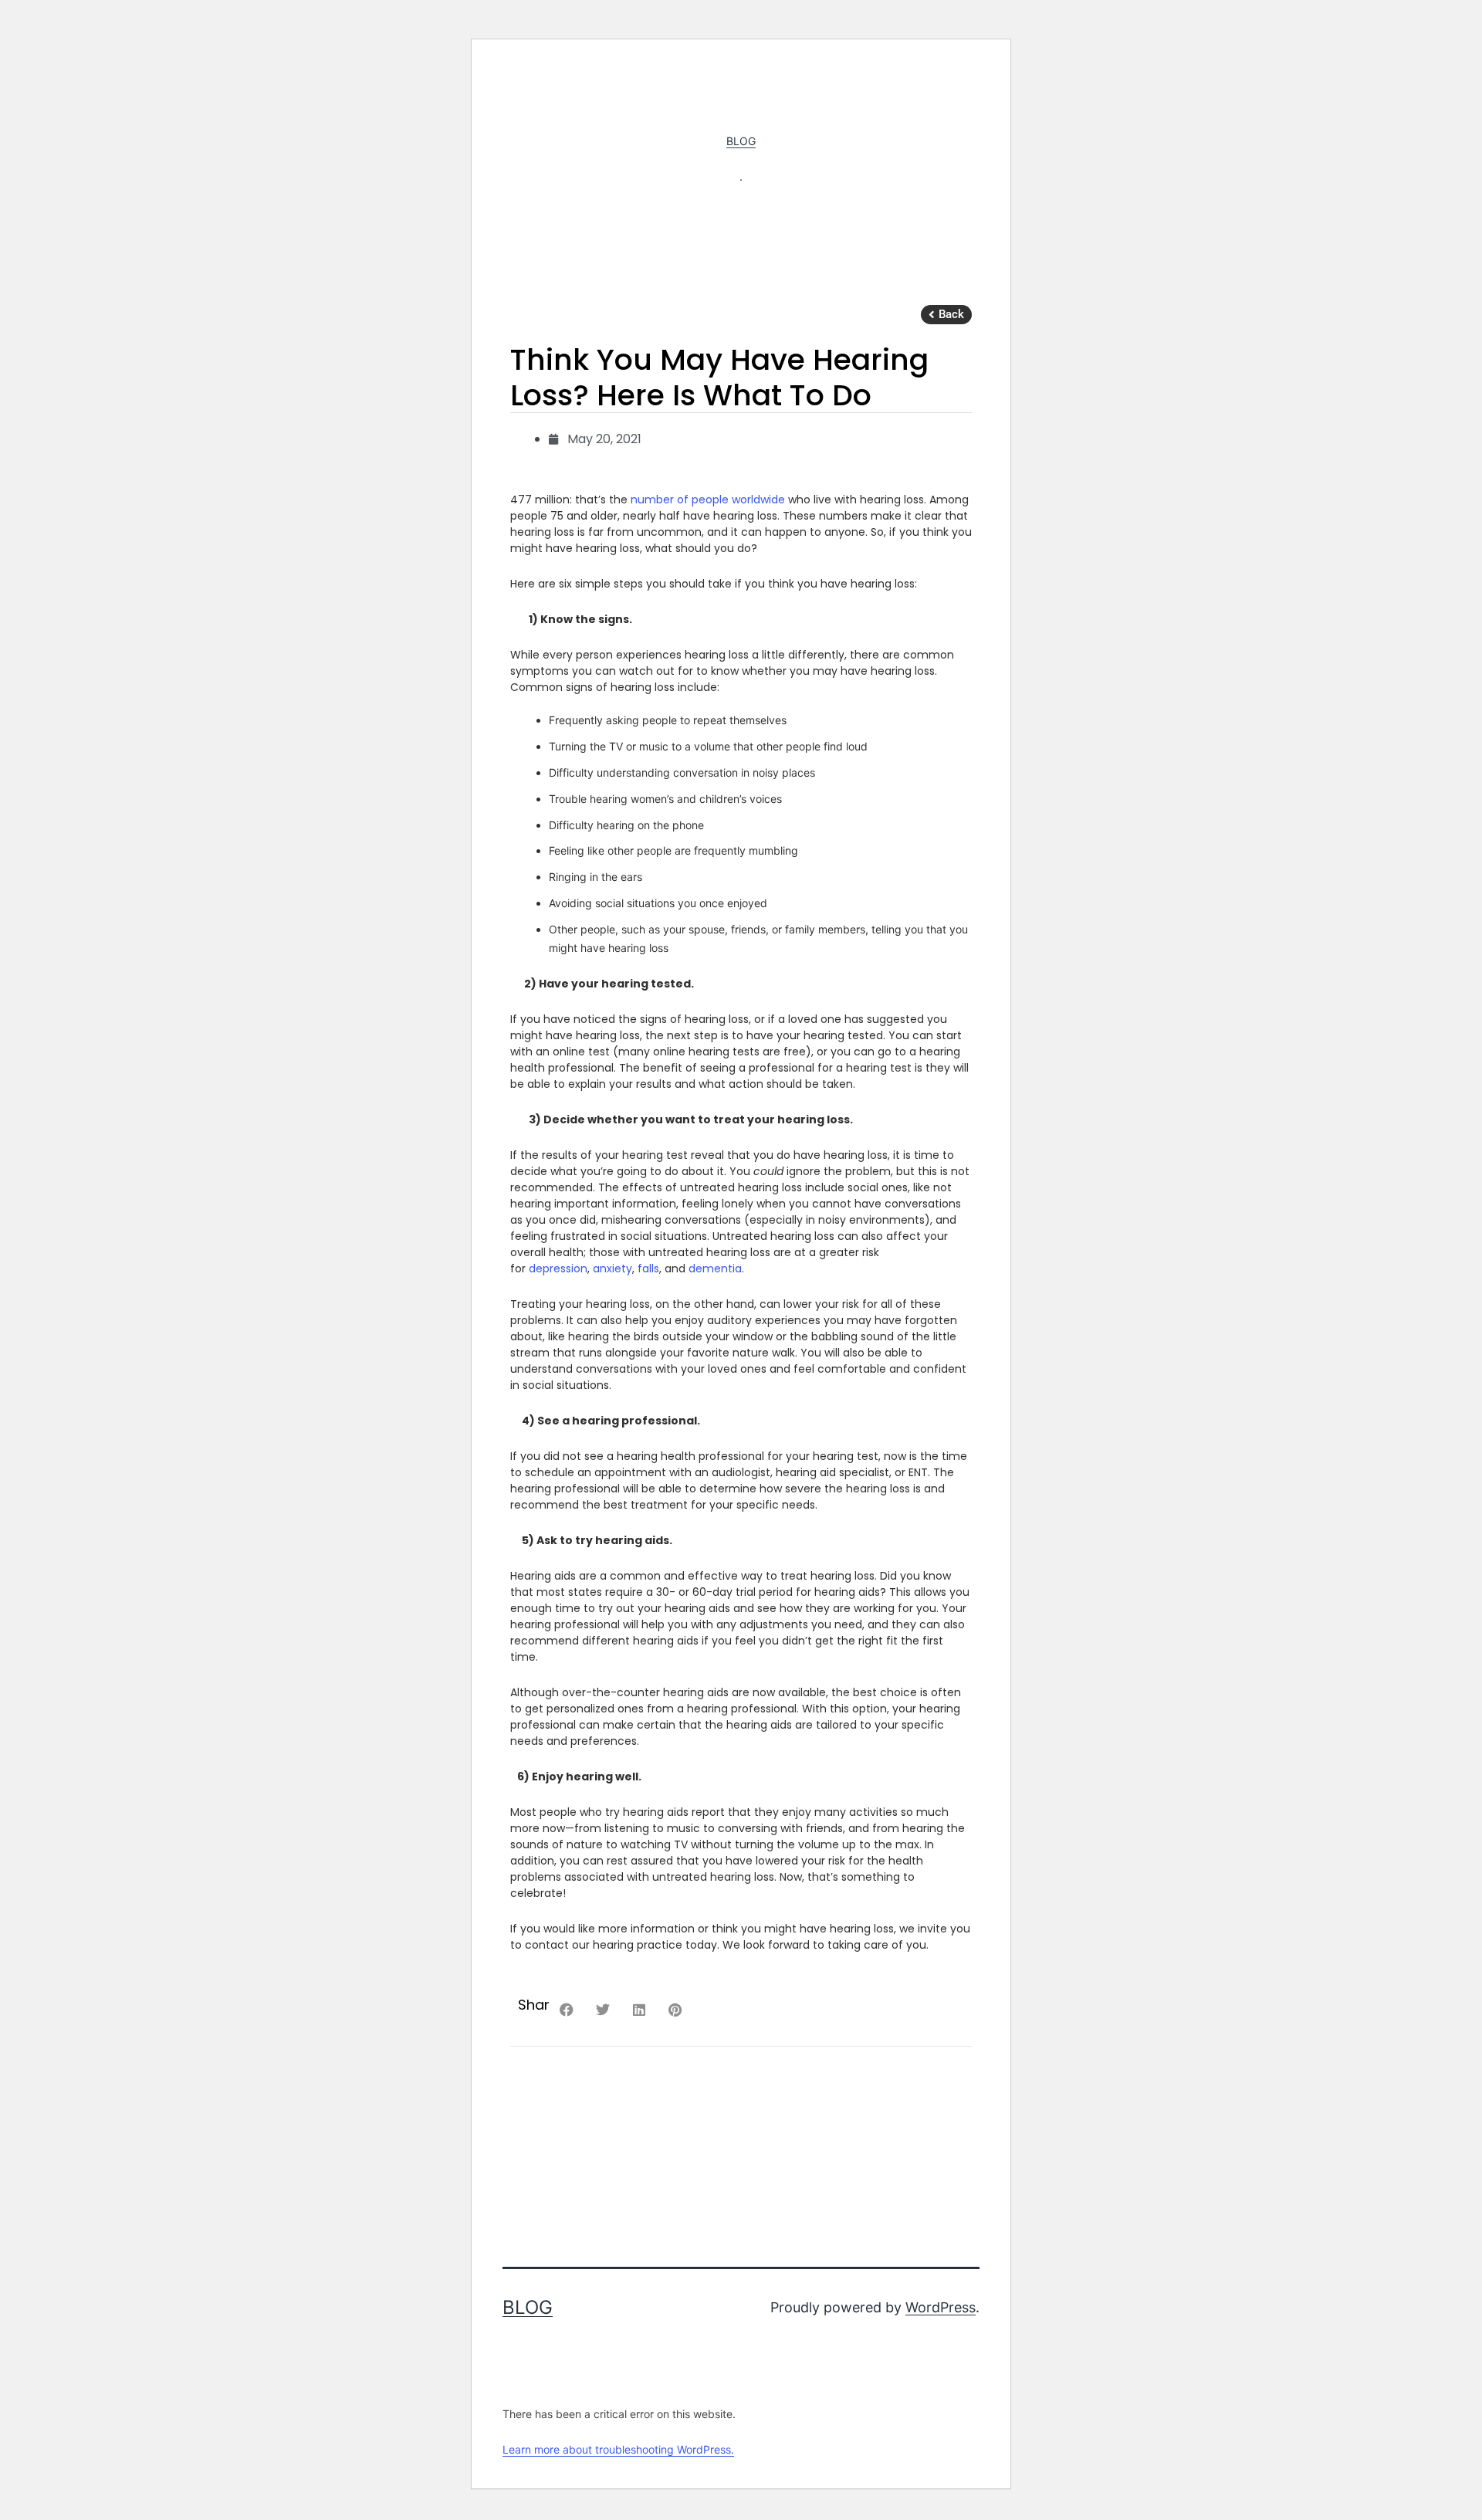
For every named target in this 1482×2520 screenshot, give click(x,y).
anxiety (612, 1268)
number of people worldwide (708, 500)
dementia (715, 1268)
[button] (946, 315)
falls (648, 1268)
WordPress (941, 2307)
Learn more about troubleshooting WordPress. (618, 2449)
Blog (741, 141)
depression (558, 1268)
